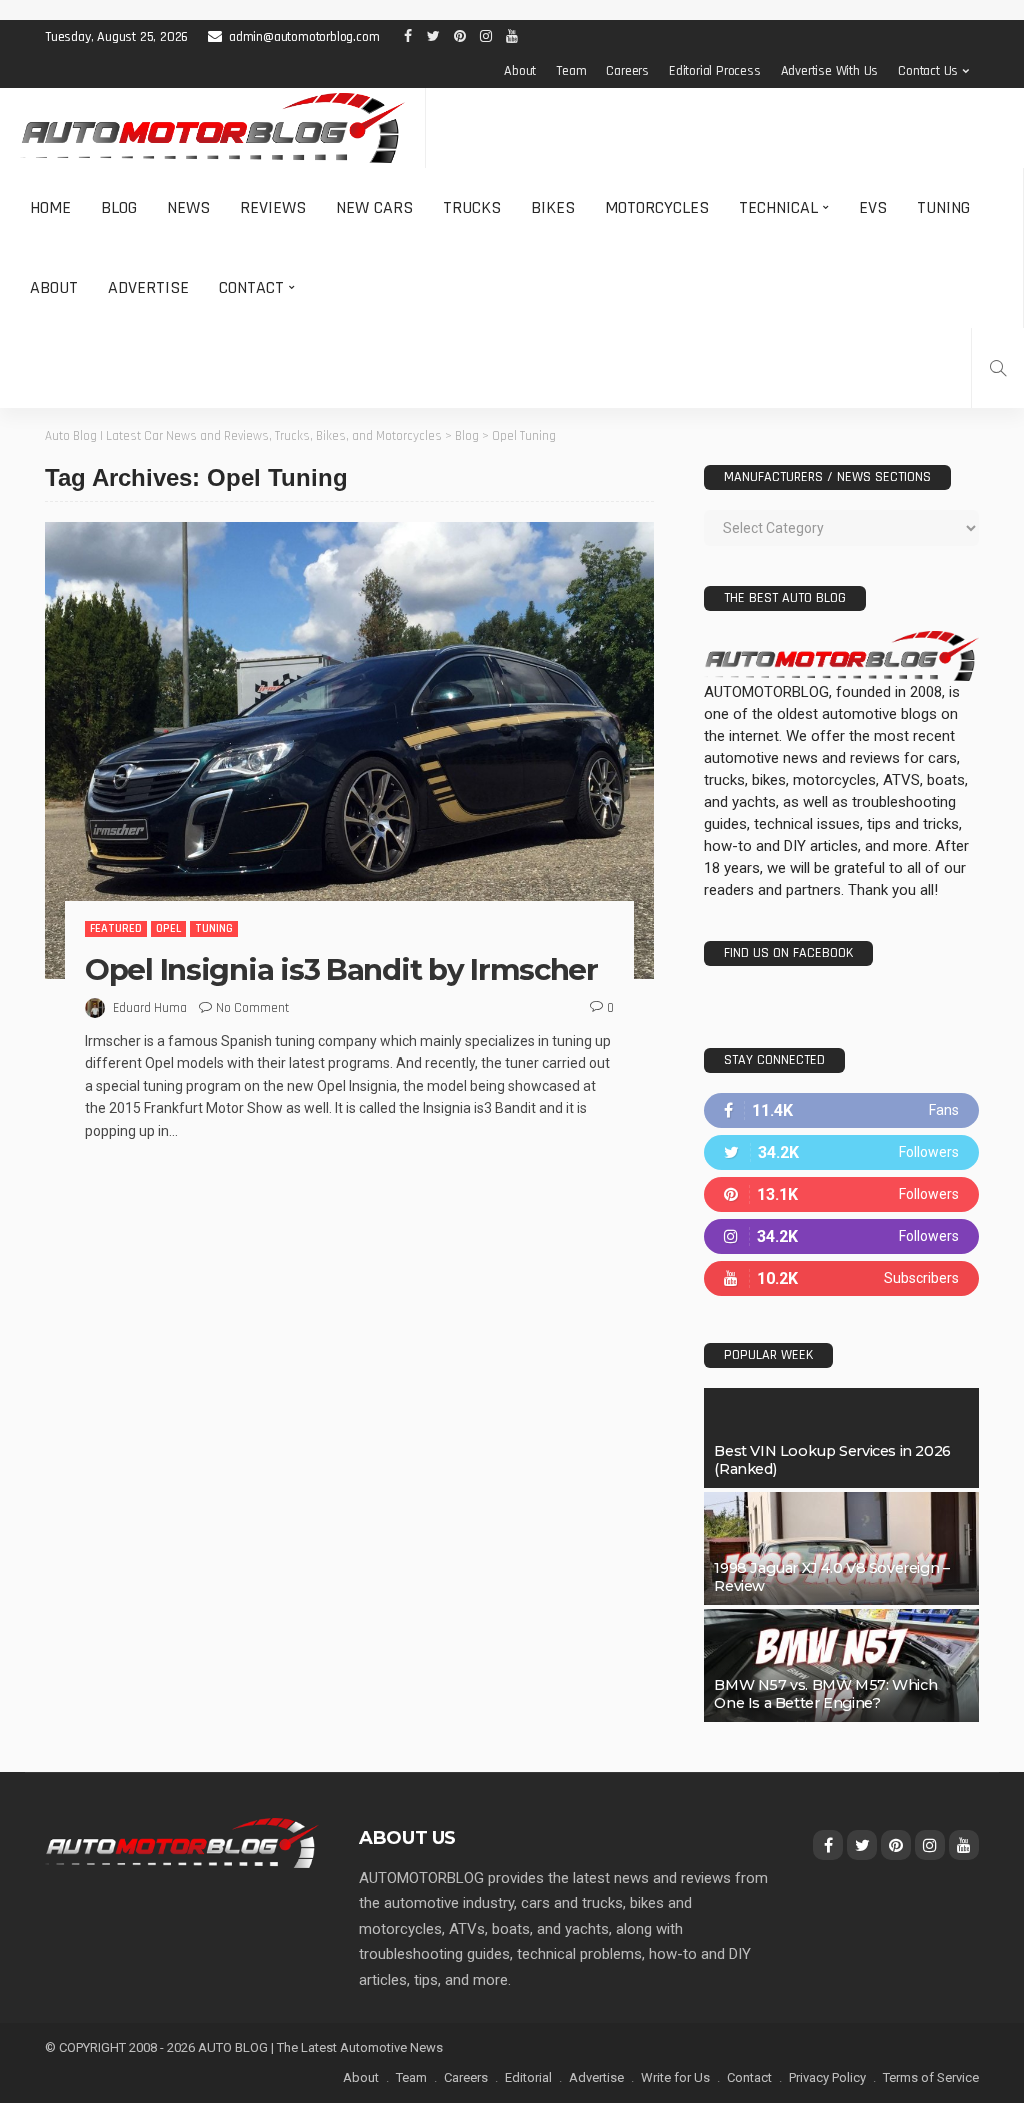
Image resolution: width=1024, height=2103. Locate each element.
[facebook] (841, 1110)
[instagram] (841, 1236)
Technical (778, 207)
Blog (119, 207)
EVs (873, 207)
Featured (116, 928)
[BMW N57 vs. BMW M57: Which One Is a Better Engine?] (841, 1665)
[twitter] (841, 1152)
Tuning (943, 207)
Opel (168, 928)
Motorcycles (657, 207)
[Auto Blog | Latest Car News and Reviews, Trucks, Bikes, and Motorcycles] (182, 1842)
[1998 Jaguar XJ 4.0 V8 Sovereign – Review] (841, 1548)
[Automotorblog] (212, 128)
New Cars (374, 207)
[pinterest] (841, 1194)
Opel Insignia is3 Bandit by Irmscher (341, 969)
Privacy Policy (827, 2077)
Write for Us (675, 2077)
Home (50, 207)
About (520, 71)
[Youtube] (841, 1278)
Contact (251, 287)
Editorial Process (715, 71)
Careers (627, 71)
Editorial (528, 2077)
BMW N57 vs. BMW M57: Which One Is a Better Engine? (825, 1694)
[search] (998, 368)
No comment (252, 1008)
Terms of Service (931, 2077)
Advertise (148, 287)
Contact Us (928, 71)
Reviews (273, 207)
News (188, 207)
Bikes (553, 207)
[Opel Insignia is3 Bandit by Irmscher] (349, 750)
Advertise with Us (830, 71)
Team (571, 71)
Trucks (472, 207)
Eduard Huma (150, 1008)
